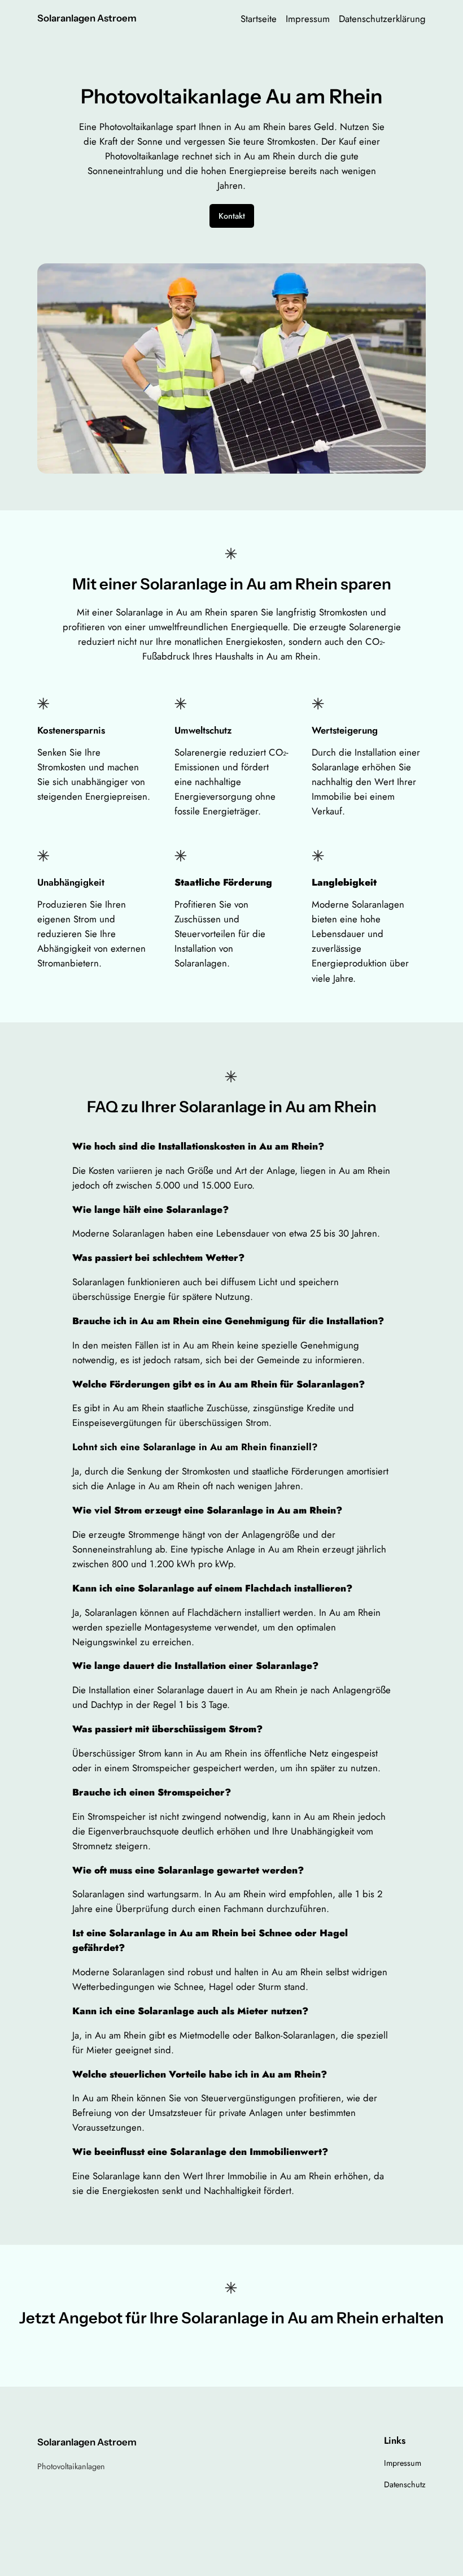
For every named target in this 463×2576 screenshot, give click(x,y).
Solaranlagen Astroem (87, 18)
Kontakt (232, 216)
